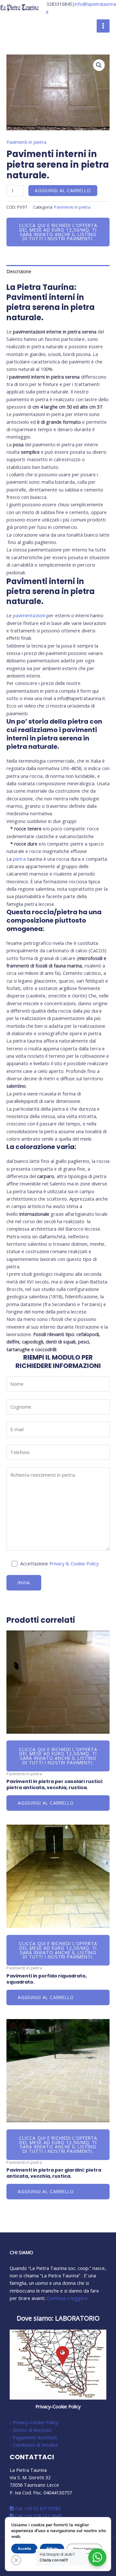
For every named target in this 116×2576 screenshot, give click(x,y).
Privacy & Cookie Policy (74, 1563)
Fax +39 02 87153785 (37, 2508)
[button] (99, 65)
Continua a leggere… (69, 2298)
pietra (19, 859)
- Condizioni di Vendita (34, 2445)
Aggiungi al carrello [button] (46, 1803)
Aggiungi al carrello (63, 190)
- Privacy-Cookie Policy (34, 2422)
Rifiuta (52, 2549)
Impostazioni (84, 2549)
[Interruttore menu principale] (103, 26)
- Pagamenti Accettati (33, 2437)
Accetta (24, 2549)
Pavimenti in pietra (26, 142)
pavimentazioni (29, 615)
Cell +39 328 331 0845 (38, 2516)
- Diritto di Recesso (30, 2430)
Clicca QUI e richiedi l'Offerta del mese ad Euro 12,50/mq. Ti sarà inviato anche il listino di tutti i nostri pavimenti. (58, 232)
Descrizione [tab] (19, 271)
